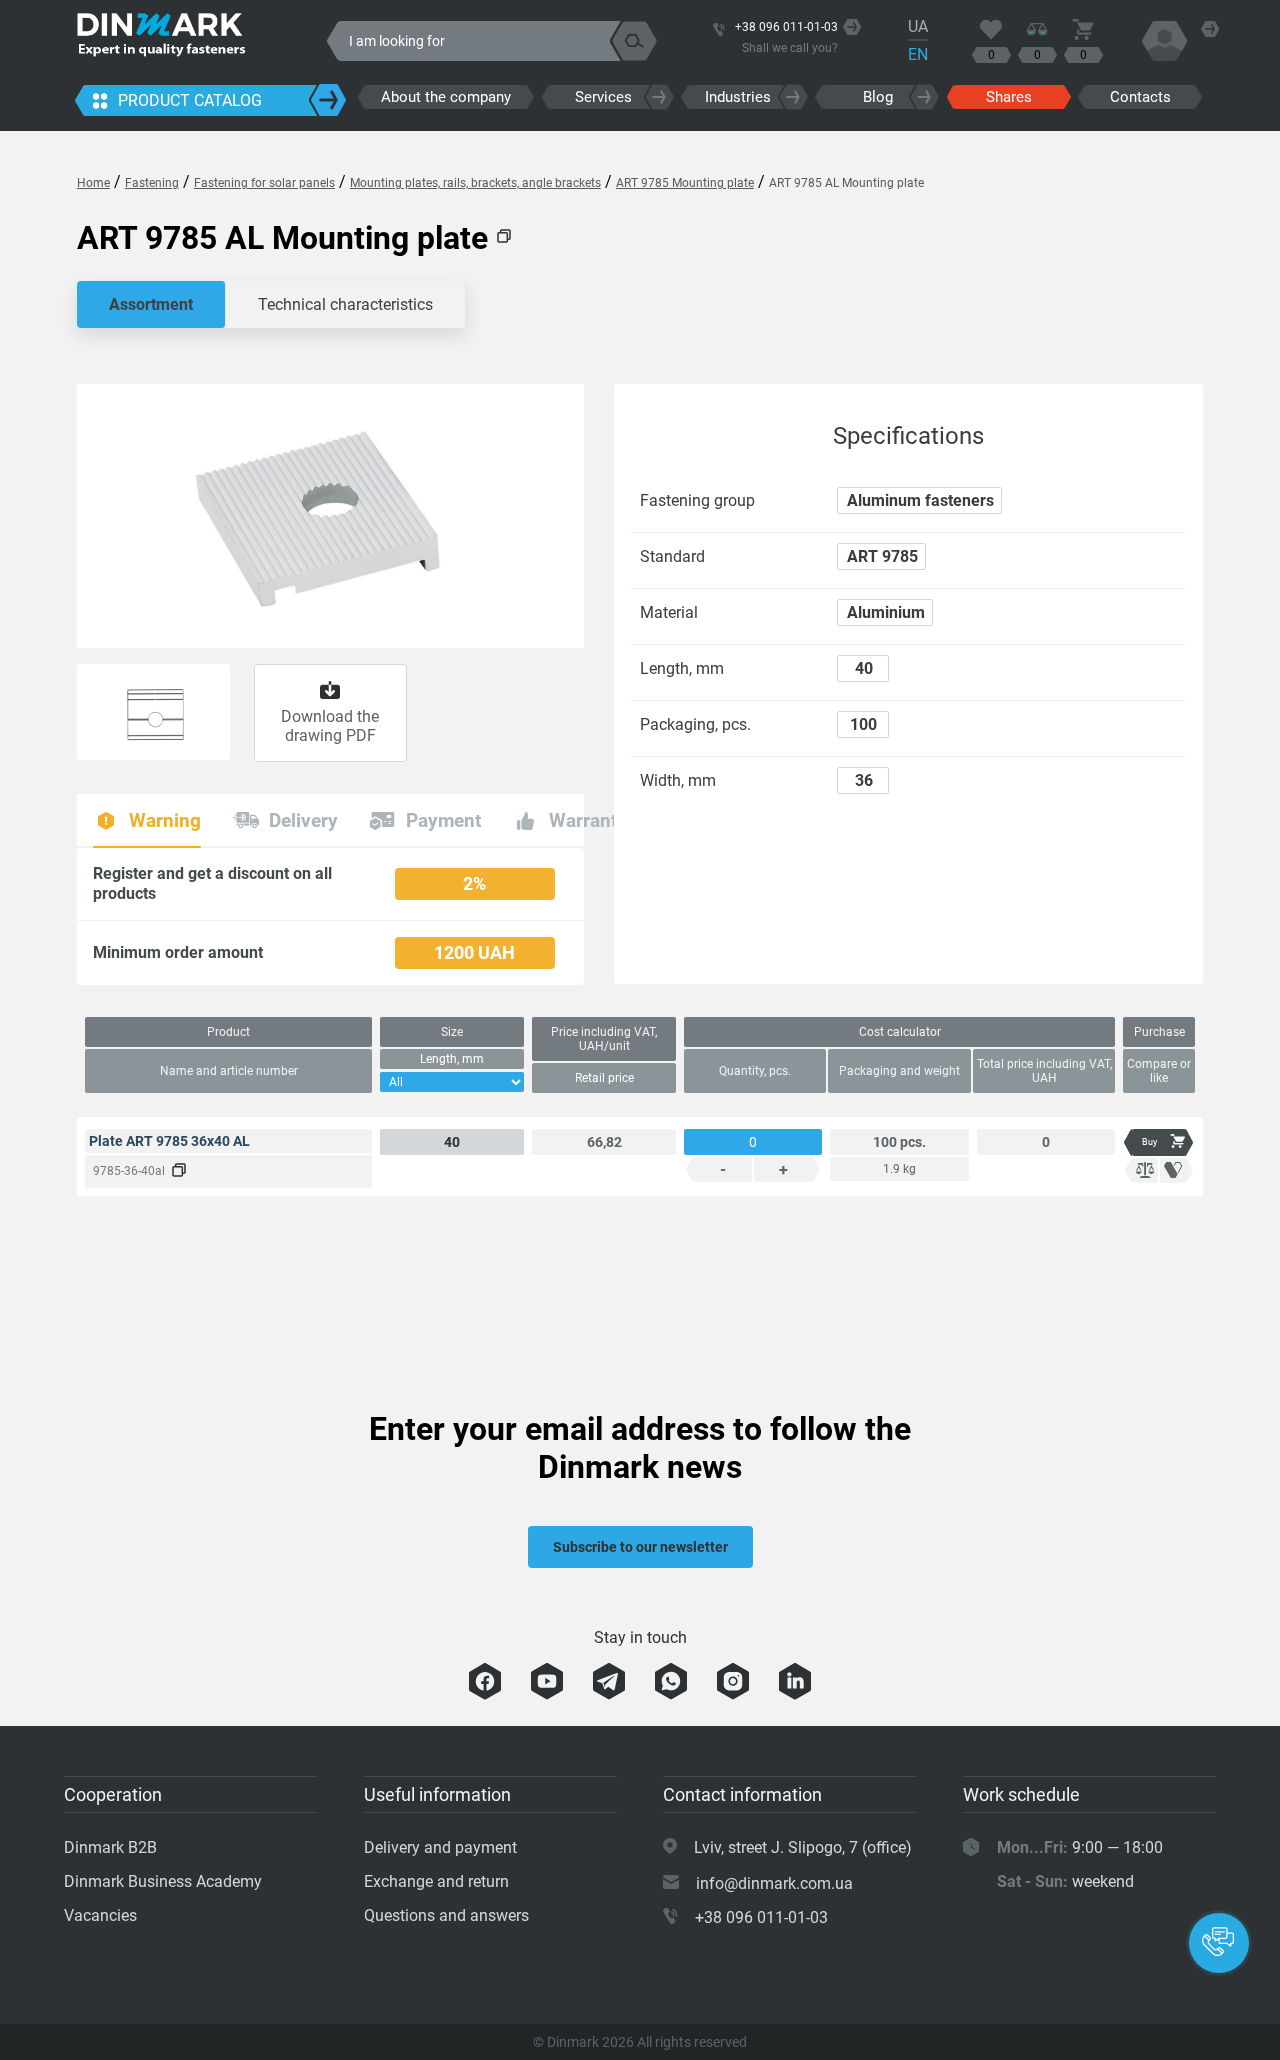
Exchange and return (436, 1881)
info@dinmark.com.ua (774, 1883)
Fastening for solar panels (264, 183)
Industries (738, 97)
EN (918, 54)
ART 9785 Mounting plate (685, 183)
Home (93, 183)
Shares (1009, 97)
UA (918, 26)
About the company (446, 97)
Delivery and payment (440, 1847)
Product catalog (190, 100)
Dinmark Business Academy (163, 1881)
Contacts (1140, 97)
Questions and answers (446, 1915)
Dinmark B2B (110, 1847)
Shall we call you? (790, 48)
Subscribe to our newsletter (640, 1547)
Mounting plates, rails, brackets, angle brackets (475, 183)
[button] (1219, 1943)
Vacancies (100, 1915)
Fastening (152, 183)
